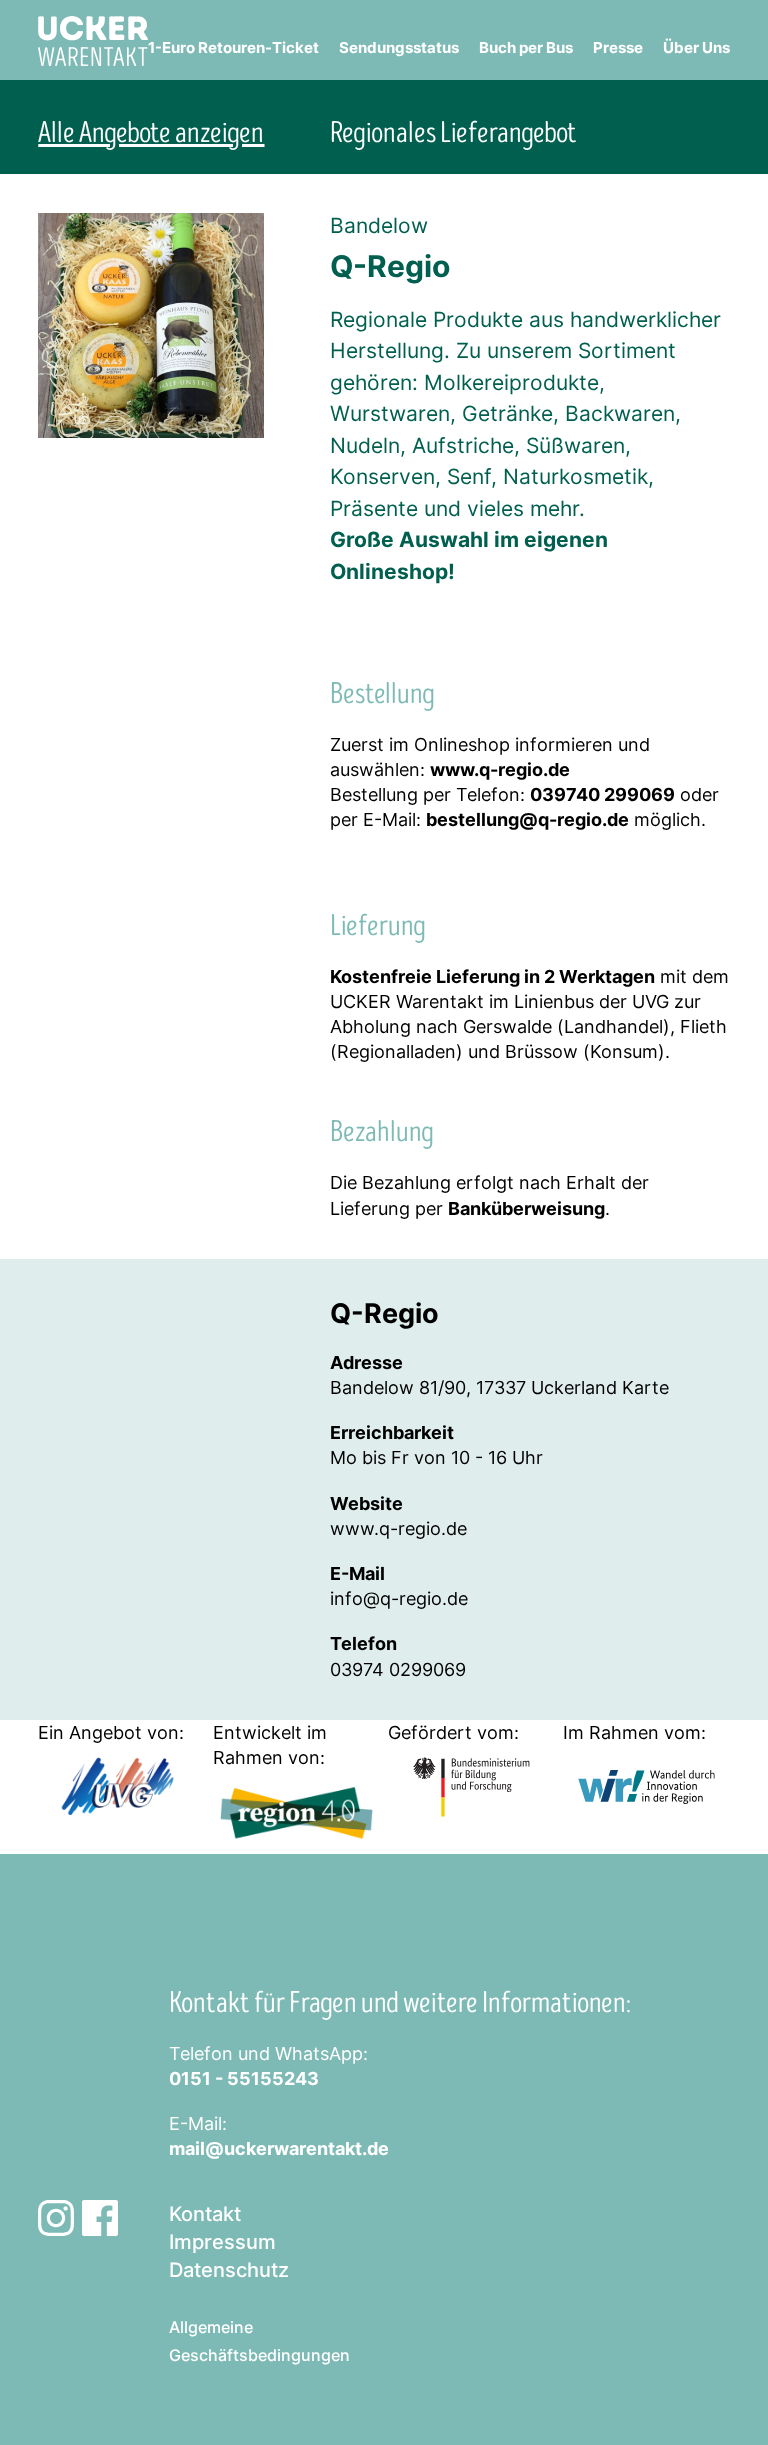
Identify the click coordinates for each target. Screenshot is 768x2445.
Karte (645, 1387)
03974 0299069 (398, 1669)
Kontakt (205, 2214)
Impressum (222, 2242)
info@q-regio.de (399, 1598)
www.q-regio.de (398, 1528)
